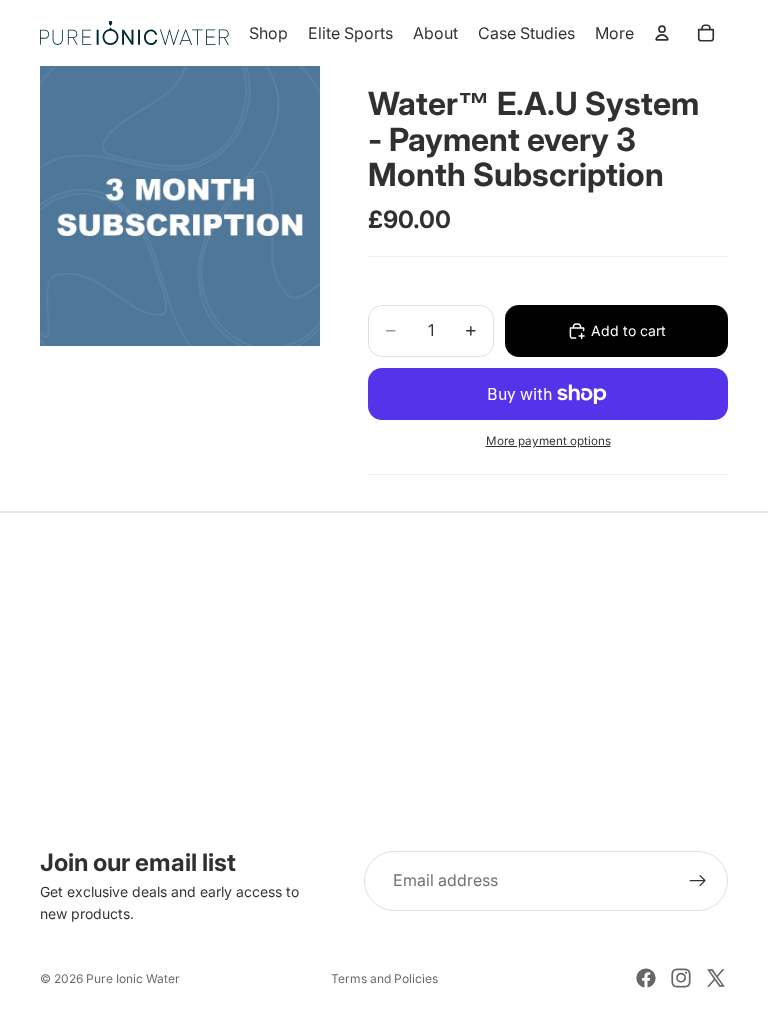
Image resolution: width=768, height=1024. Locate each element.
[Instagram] (681, 978)
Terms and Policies (384, 978)
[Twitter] (716, 978)
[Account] (662, 33)
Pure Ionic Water (133, 978)
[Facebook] (646, 978)
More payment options (548, 441)
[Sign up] (698, 881)
